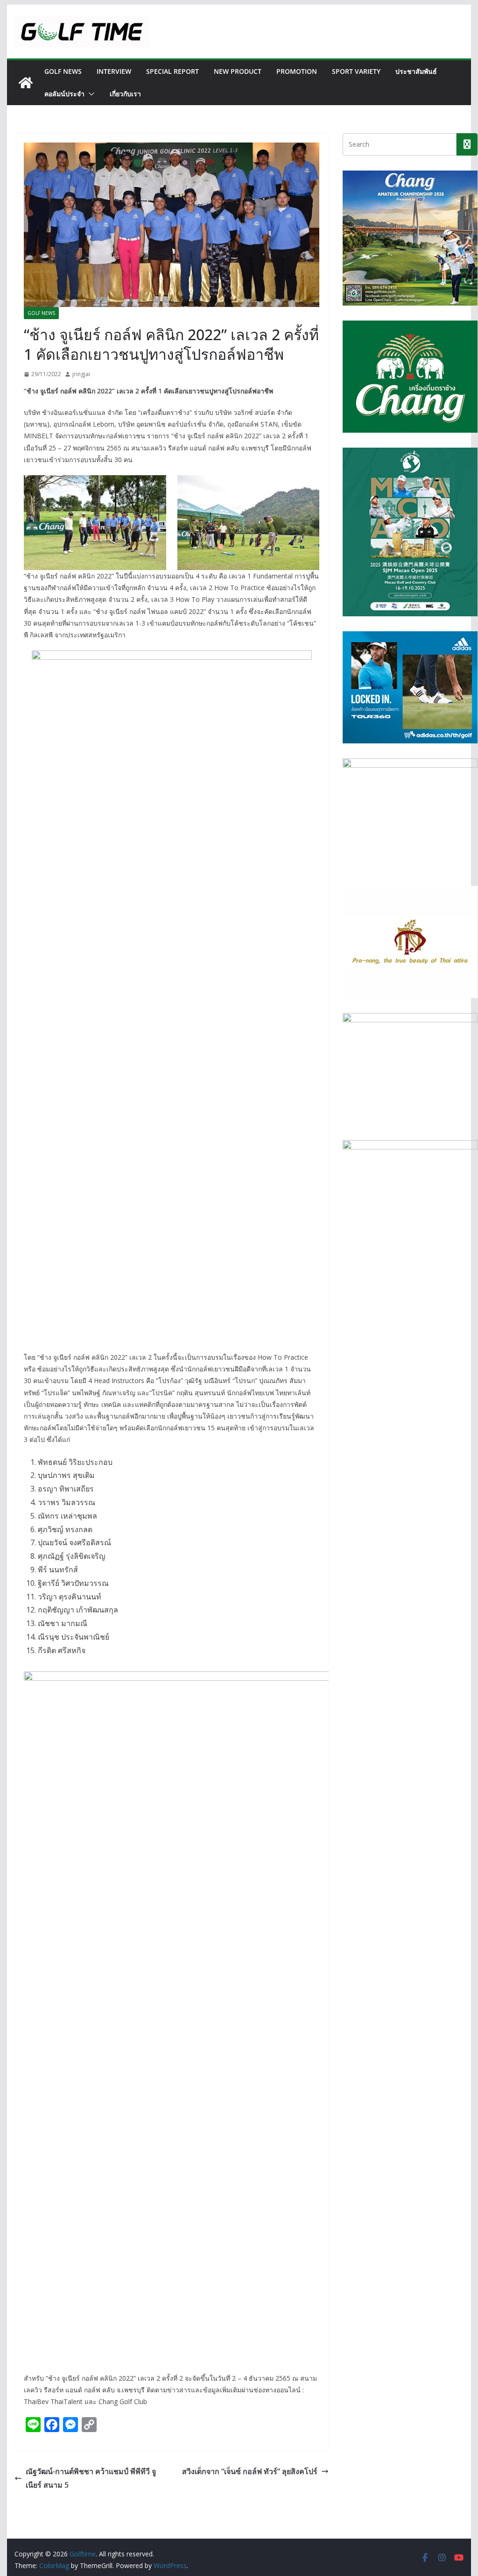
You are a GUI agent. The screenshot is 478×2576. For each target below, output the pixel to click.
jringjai (81, 374)
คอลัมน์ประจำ (64, 94)
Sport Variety (356, 71)
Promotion (297, 71)
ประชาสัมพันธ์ (416, 71)
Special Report (172, 71)
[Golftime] (26, 83)
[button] (90, 94)
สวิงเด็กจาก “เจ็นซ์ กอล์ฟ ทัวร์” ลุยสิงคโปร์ (250, 2471)
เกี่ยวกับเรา (125, 94)
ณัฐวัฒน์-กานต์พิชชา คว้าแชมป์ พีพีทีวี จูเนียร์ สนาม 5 (91, 2478)
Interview (114, 71)
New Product (238, 71)
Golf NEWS (63, 71)
